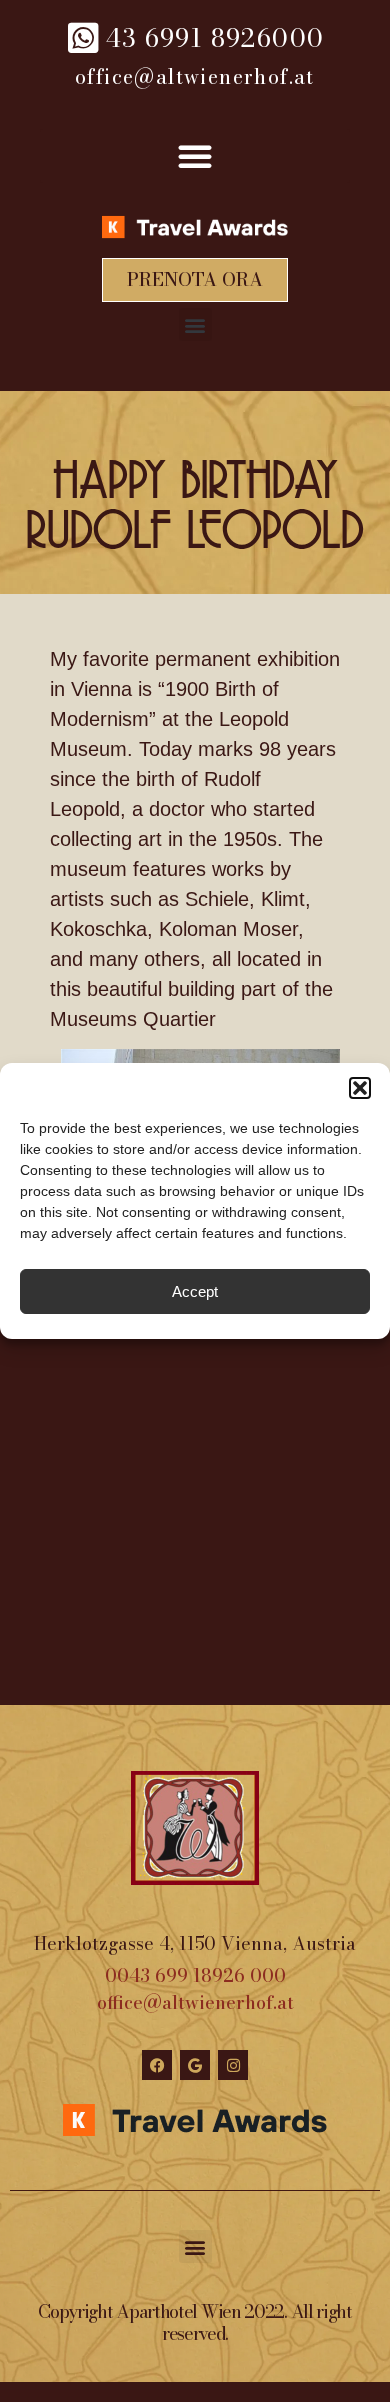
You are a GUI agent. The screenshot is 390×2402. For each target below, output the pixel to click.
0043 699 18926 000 (195, 1975)
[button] (360, 1088)
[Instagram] (233, 2065)
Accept (195, 1291)
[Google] (195, 2065)
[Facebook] (157, 2065)
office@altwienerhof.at (195, 2002)
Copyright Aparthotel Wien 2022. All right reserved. (195, 2322)
